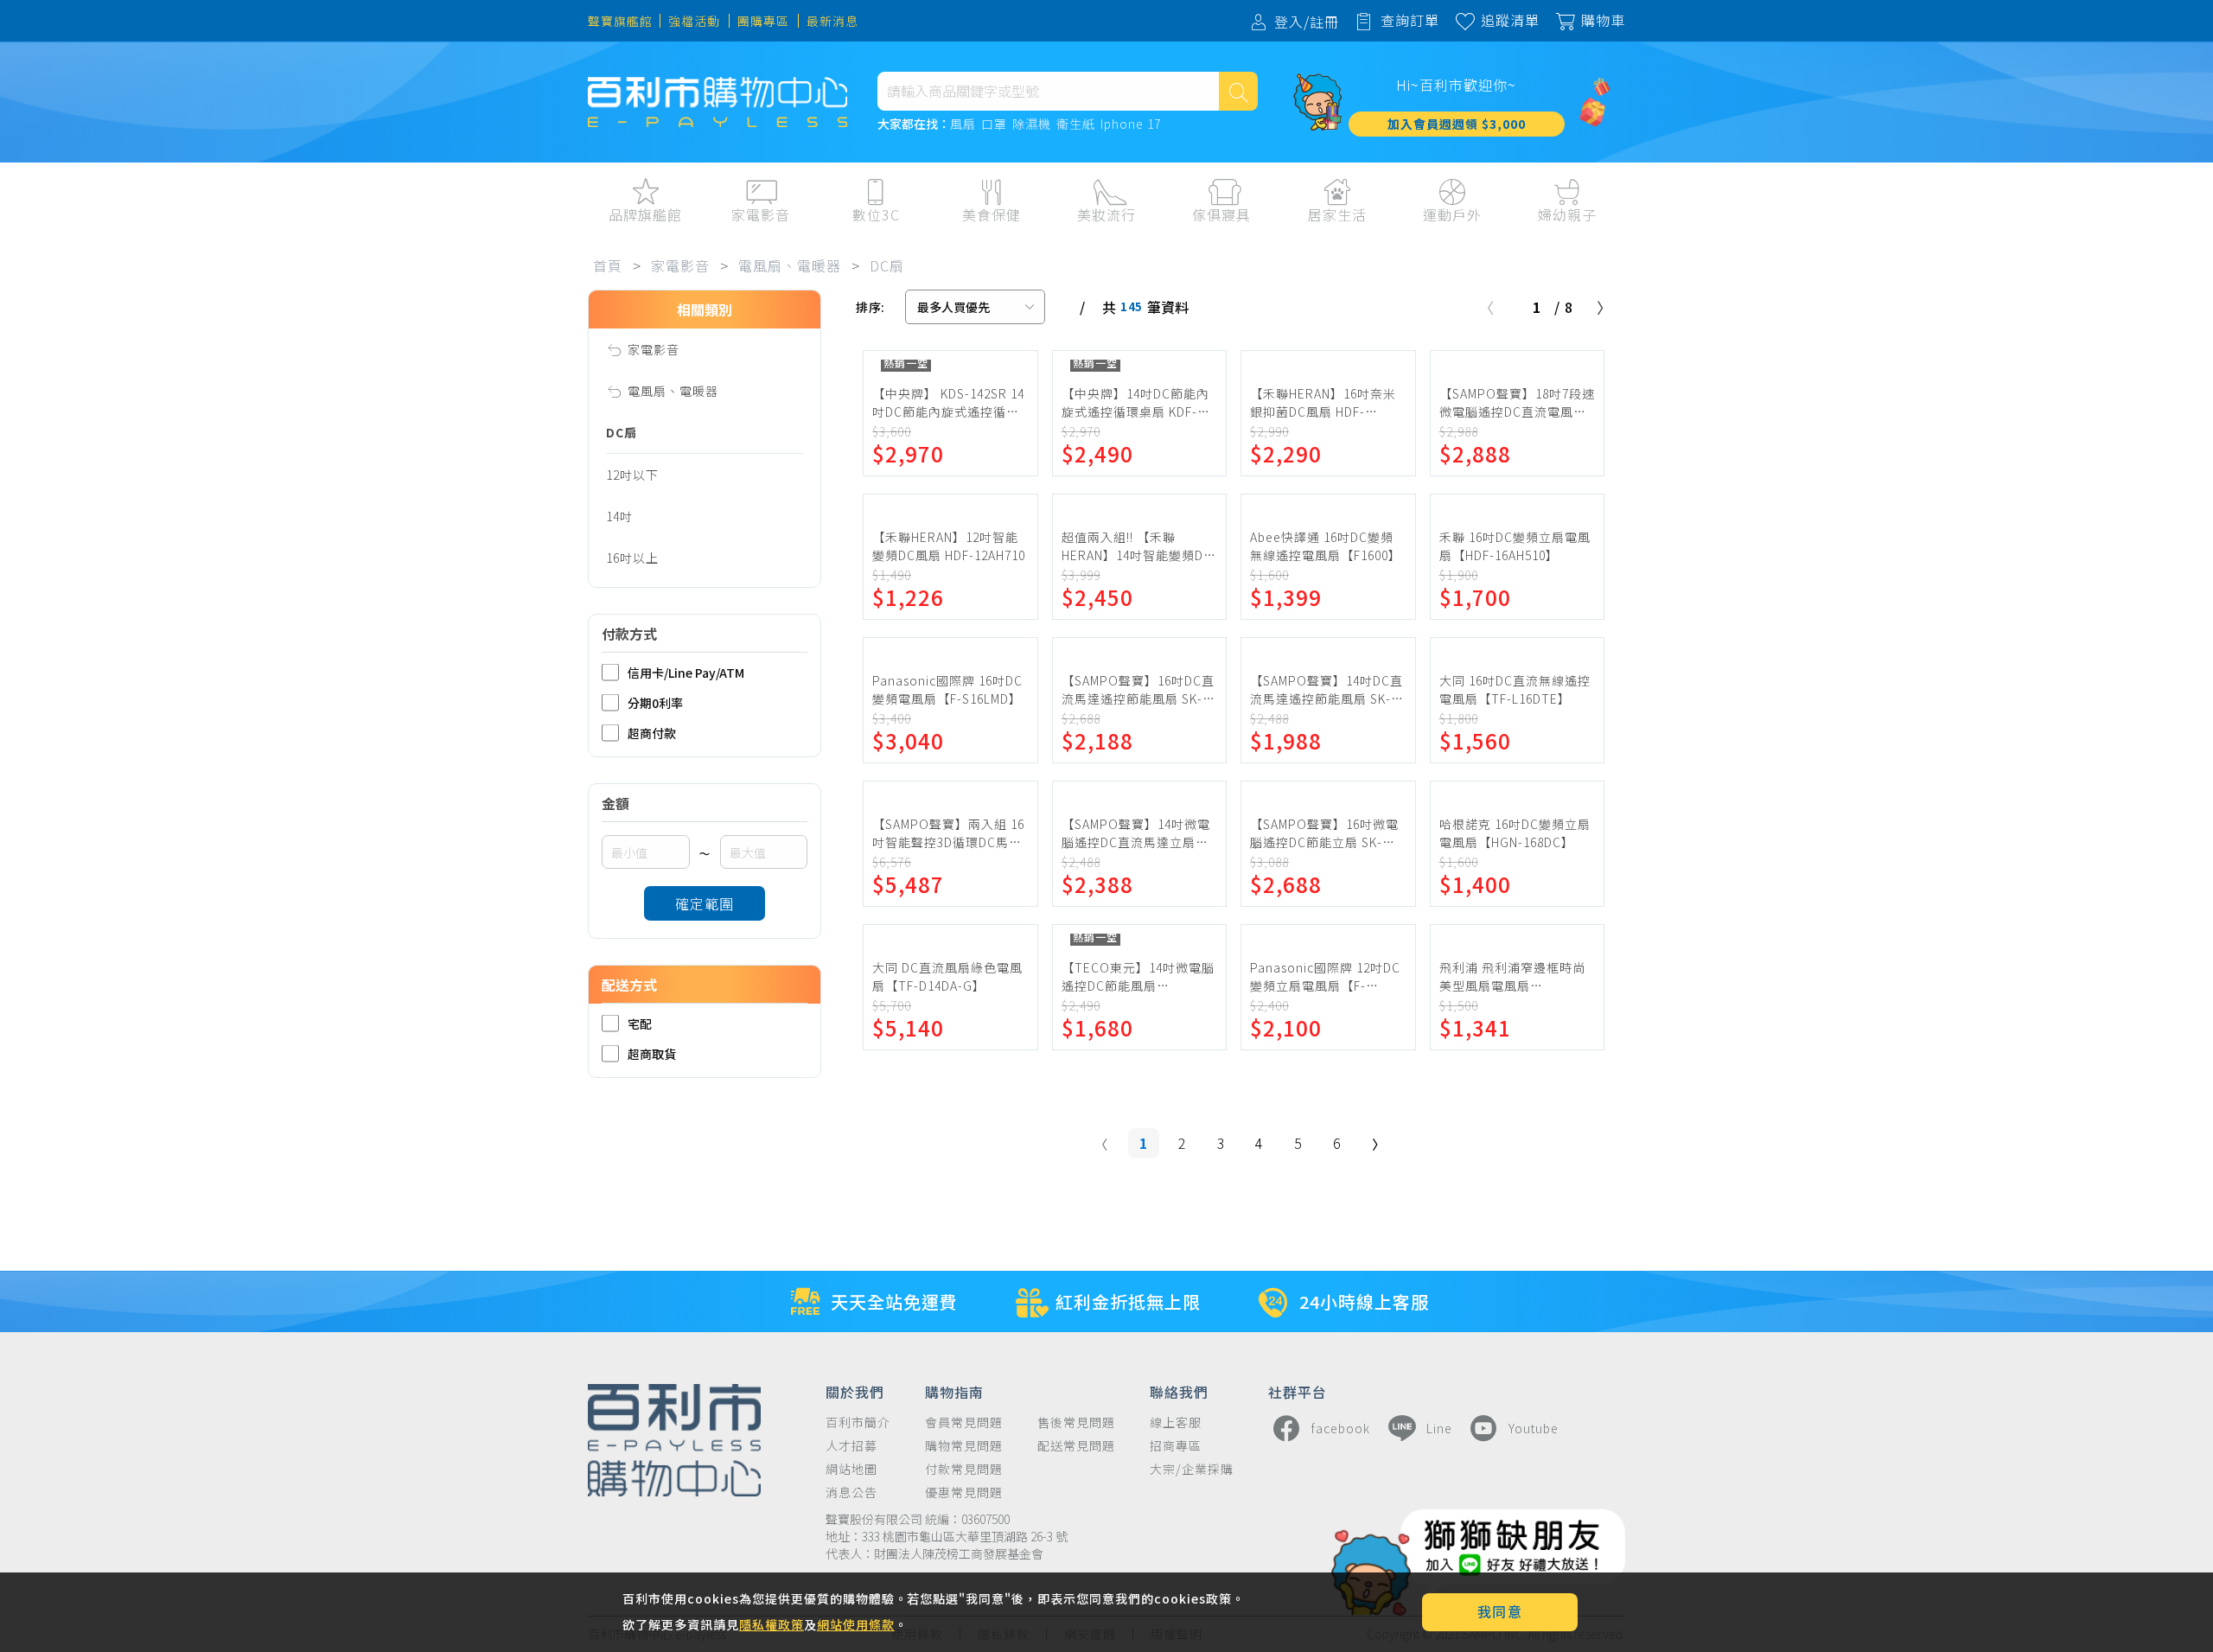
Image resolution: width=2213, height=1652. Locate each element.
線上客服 (1176, 1422)
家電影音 (680, 265)
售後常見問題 (1076, 1422)
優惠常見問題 (964, 1493)
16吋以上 (632, 558)
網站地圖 (851, 1469)
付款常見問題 (964, 1469)
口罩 (994, 124)
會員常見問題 (964, 1422)
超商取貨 (652, 1053)
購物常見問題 (964, 1446)
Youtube (1534, 1428)
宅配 (640, 1023)
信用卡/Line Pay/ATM (686, 672)
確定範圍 (705, 903)
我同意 (1500, 1611)
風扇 (963, 124)
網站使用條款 (856, 1624)
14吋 (619, 516)
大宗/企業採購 (1192, 1469)
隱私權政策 (772, 1624)
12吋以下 (632, 475)
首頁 (608, 265)
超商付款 (652, 733)
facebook (1341, 1428)
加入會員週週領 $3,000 (1457, 124)
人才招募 (851, 1446)
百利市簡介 (858, 1422)
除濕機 (1032, 124)
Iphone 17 (1131, 124)
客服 (1766, 251)
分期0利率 (655, 702)
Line (1439, 1428)
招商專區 (1176, 1446)
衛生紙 (1076, 124)
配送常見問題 (1076, 1446)
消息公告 (851, 1493)
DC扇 (887, 265)
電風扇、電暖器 (790, 265)
